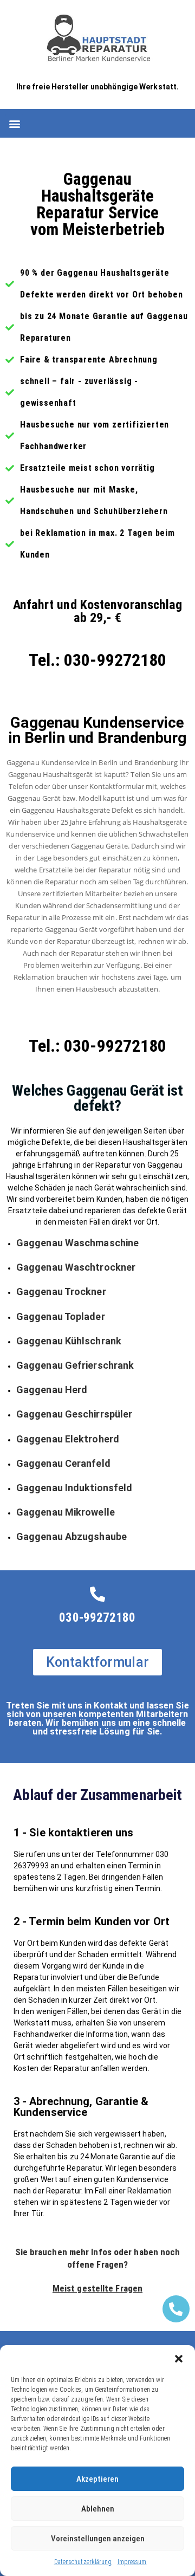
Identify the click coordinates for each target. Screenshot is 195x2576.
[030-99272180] (97, 1594)
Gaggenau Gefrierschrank (75, 1365)
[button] (179, 2359)
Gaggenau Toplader (61, 1316)
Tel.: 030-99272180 (98, 660)
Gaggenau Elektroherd (68, 1439)
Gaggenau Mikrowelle (66, 1512)
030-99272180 (97, 1618)
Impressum (132, 2562)
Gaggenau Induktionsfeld (74, 1488)
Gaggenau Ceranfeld (63, 1463)
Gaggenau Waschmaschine (77, 1243)
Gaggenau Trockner (61, 1292)
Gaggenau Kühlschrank (69, 1341)
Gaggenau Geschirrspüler (74, 1414)
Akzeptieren (97, 2479)
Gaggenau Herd (52, 1390)
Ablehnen (98, 2509)
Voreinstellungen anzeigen (98, 2539)
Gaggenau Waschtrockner (76, 1267)
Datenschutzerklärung (83, 2562)
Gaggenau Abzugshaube (71, 1536)
